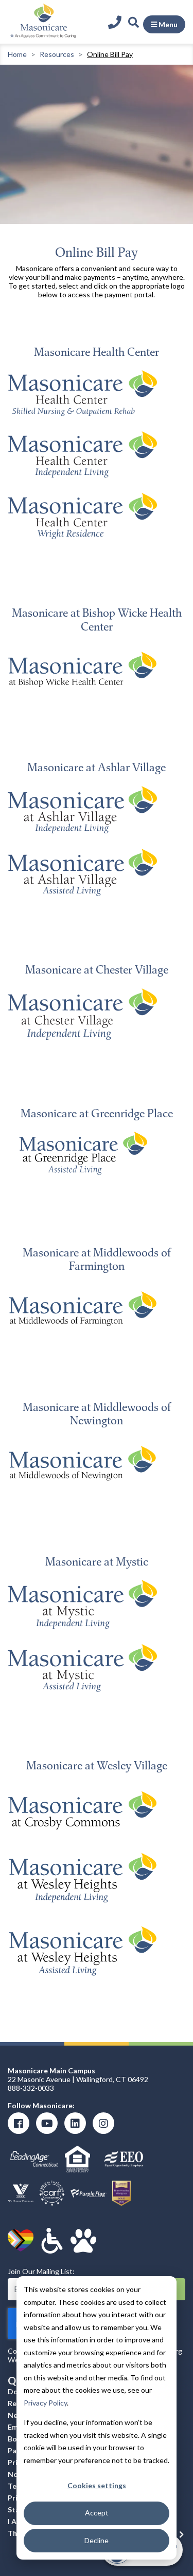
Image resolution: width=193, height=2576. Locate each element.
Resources (57, 54)
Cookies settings (97, 2485)
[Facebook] (19, 2123)
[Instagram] (103, 2123)
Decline (97, 2540)
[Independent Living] (82, 454)
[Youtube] (47, 2123)
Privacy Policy (45, 2403)
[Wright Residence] (82, 515)
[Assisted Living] (82, 872)
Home (17, 54)
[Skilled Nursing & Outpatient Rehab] (82, 392)
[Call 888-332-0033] (117, 22)
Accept (97, 2513)
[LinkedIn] (75, 2123)
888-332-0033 (31, 2088)
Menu (167, 24)
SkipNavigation (94, 10)
